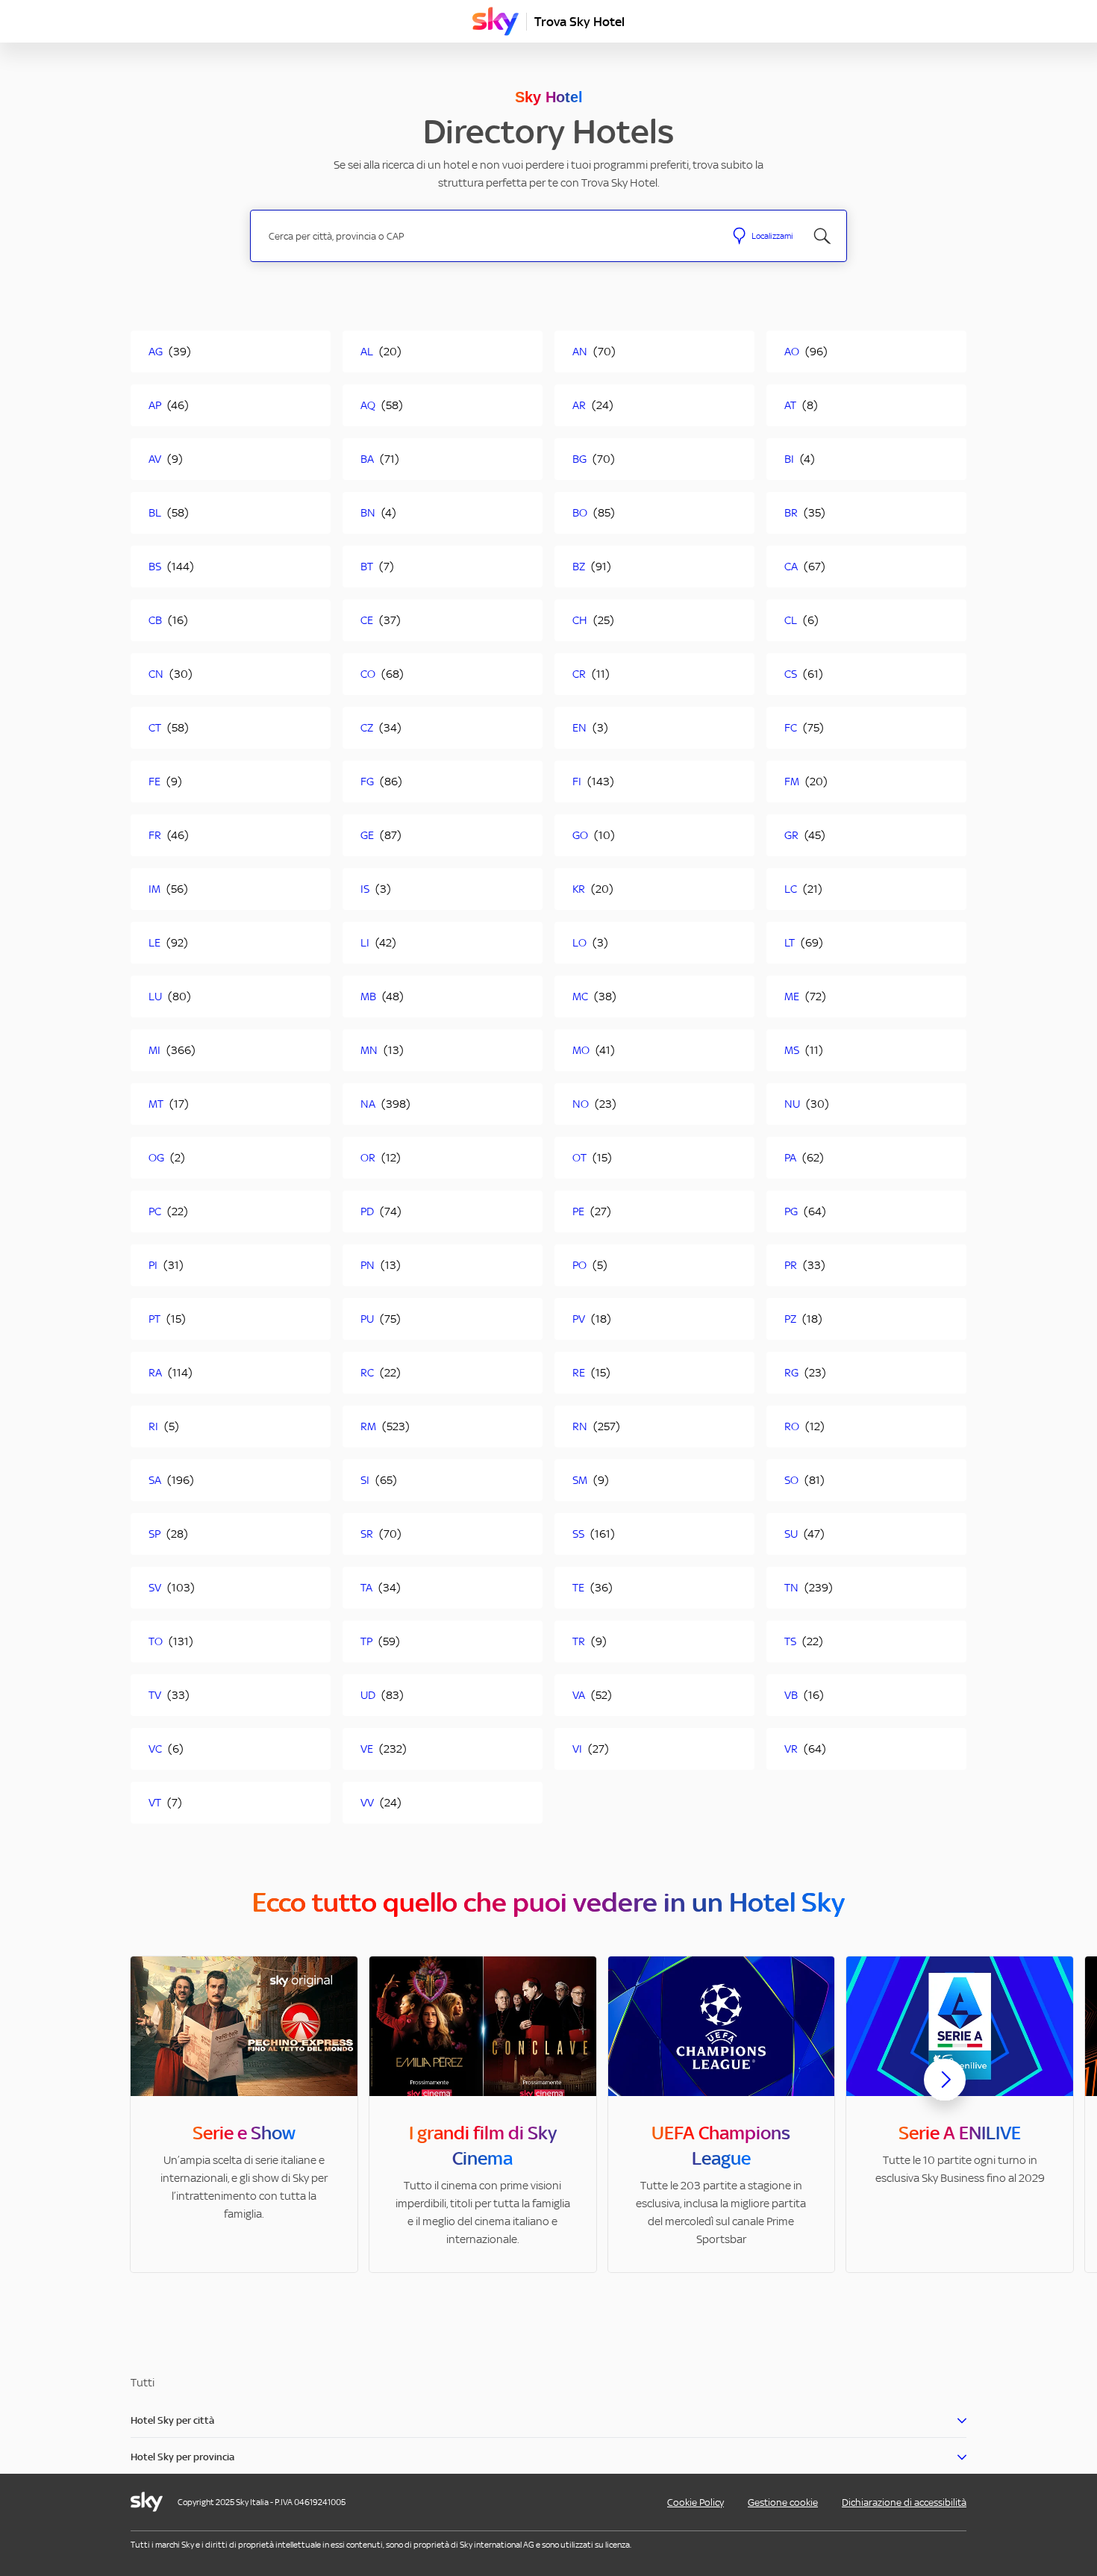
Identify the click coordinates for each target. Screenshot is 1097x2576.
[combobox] (488, 236)
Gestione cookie (783, 2502)
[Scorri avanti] (945, 2092)
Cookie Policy (696, 2502)
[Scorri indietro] (152, 2089)
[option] (244, 2114)
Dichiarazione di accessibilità (904, 2502)
